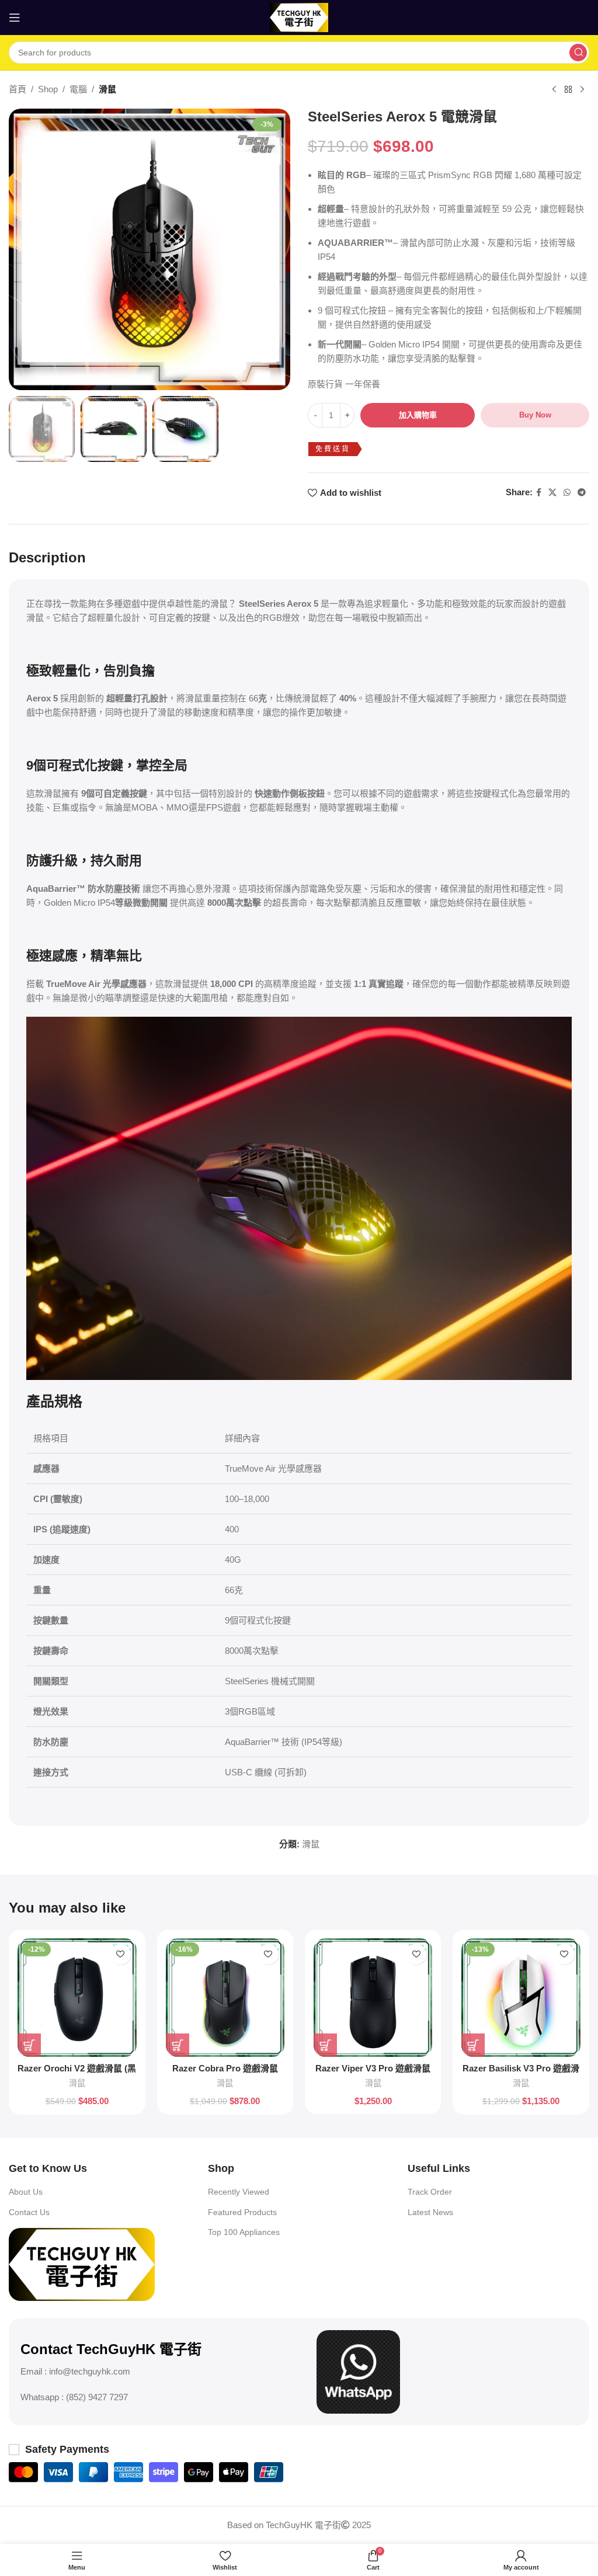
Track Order (430, 2192)
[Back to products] (568, 90)
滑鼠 (107, 89)
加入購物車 (418, 415)
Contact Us (29, 2212)
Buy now (535, 415)
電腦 (78, 89)
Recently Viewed (239, 2192)
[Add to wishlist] (121, 1954)
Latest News (430, 2212)
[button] (29, 2045)
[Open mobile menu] (15, 18)
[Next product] (582, 90)
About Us (26, 2192)
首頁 (18, 89)
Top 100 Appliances (244, 2232)
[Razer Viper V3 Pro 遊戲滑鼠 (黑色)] (373, 1998)
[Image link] (82, 2263)
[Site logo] (299, 17)
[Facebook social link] (539, 493)
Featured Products (242, 2212)
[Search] (578, 53)
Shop (48, 89)
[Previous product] (554, 90)
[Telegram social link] (582, 493)
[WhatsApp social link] (567, 493)
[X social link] (552, 493)
